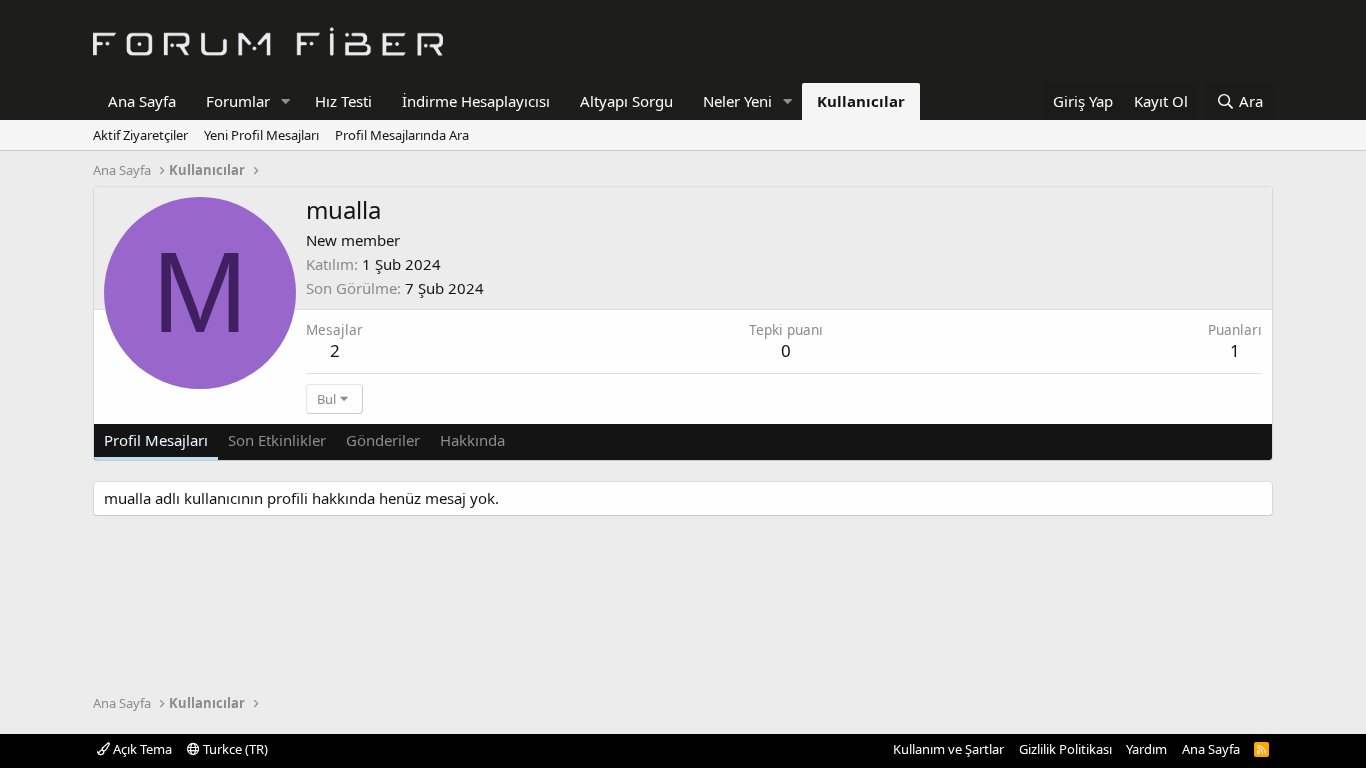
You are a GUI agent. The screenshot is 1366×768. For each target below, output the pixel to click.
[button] (286, 101)
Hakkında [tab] (472, 440)
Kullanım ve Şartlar (948, 749)
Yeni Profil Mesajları (261, 135)
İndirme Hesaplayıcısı (476, 101)
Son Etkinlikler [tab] (277, 440)
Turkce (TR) (234, 749)
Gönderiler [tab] (383, 440)
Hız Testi (343, 101)
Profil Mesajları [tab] (156, 440)
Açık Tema (141, 749)
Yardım (1146, 749)
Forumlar (238, 101)
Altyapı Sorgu (626, 101)
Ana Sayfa (142, 101)
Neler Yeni (737, 101)
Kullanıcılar (861, 101)
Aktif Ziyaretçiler (140, 135)
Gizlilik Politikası (1065, 749)
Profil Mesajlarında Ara (402, 135)
